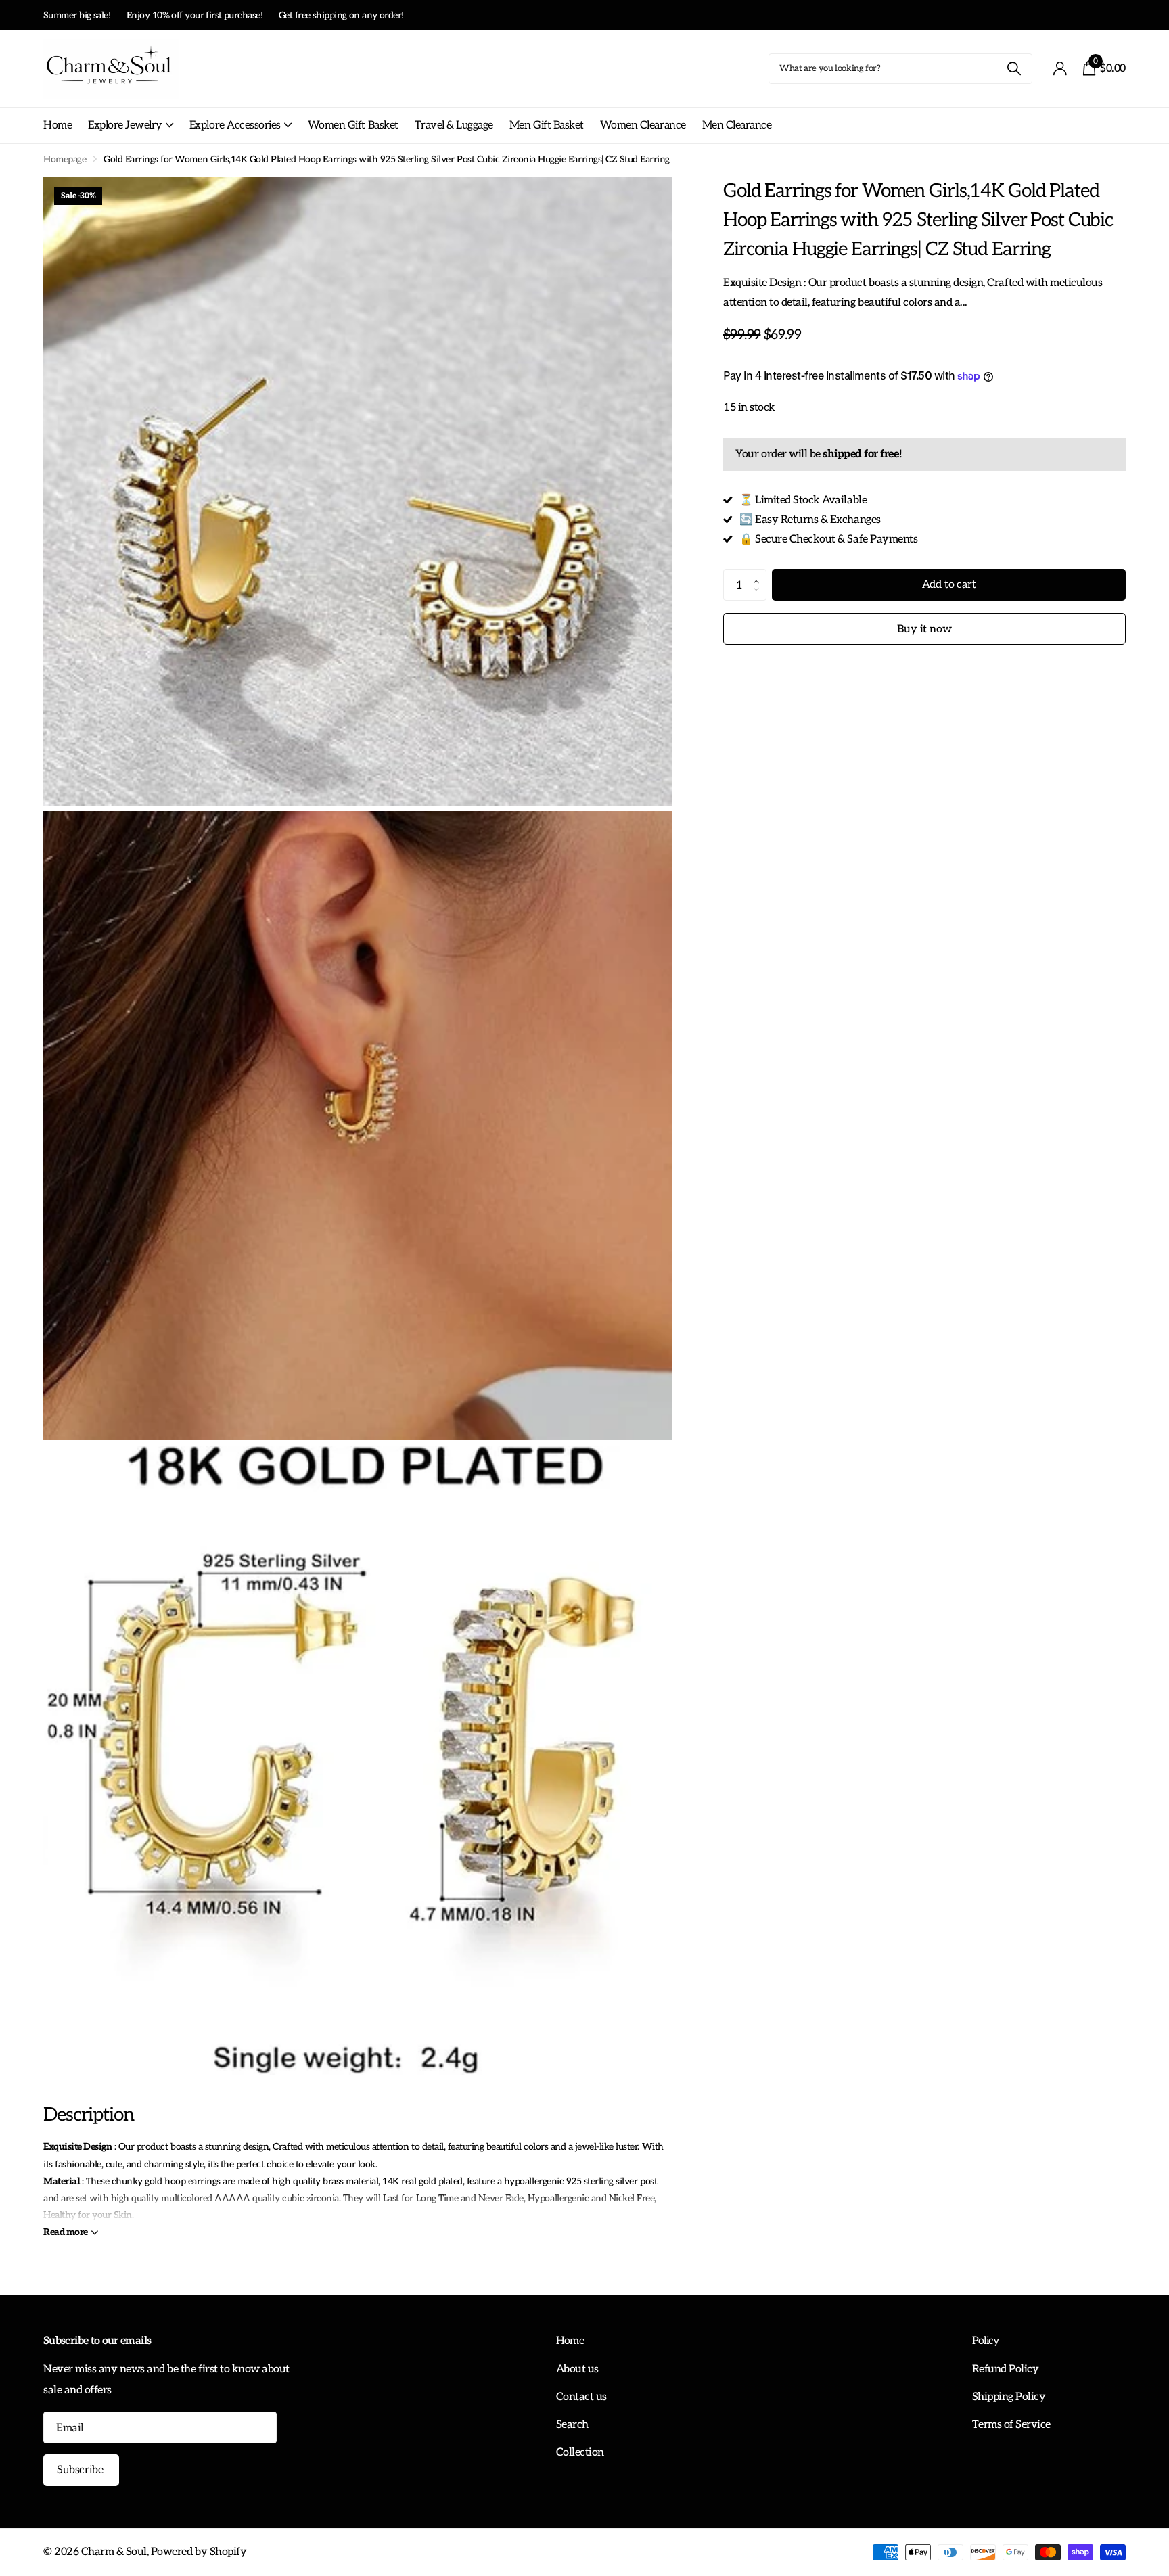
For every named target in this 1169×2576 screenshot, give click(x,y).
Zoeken (1014, 69)
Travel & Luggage (454, 125)
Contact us (581, 2397)
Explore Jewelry (125, 125)
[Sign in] (1060, 69)
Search (572, 2424)
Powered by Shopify (199, 2552)
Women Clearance (643, 125)
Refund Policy (1006, 2369)
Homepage (65, 159)
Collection (580, 2452)
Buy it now (924, 629)
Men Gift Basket (547, 125)
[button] (760, 574)
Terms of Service (1011, 2424)
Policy (986, 2341)
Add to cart (949, 585)
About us (577, 2369)
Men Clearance (737, 125)
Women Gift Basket (353, 125)
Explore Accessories (235, 125)
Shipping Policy (1009, 2397)
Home (58, 125)
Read (66, 2232)
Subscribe (81, 2470)
